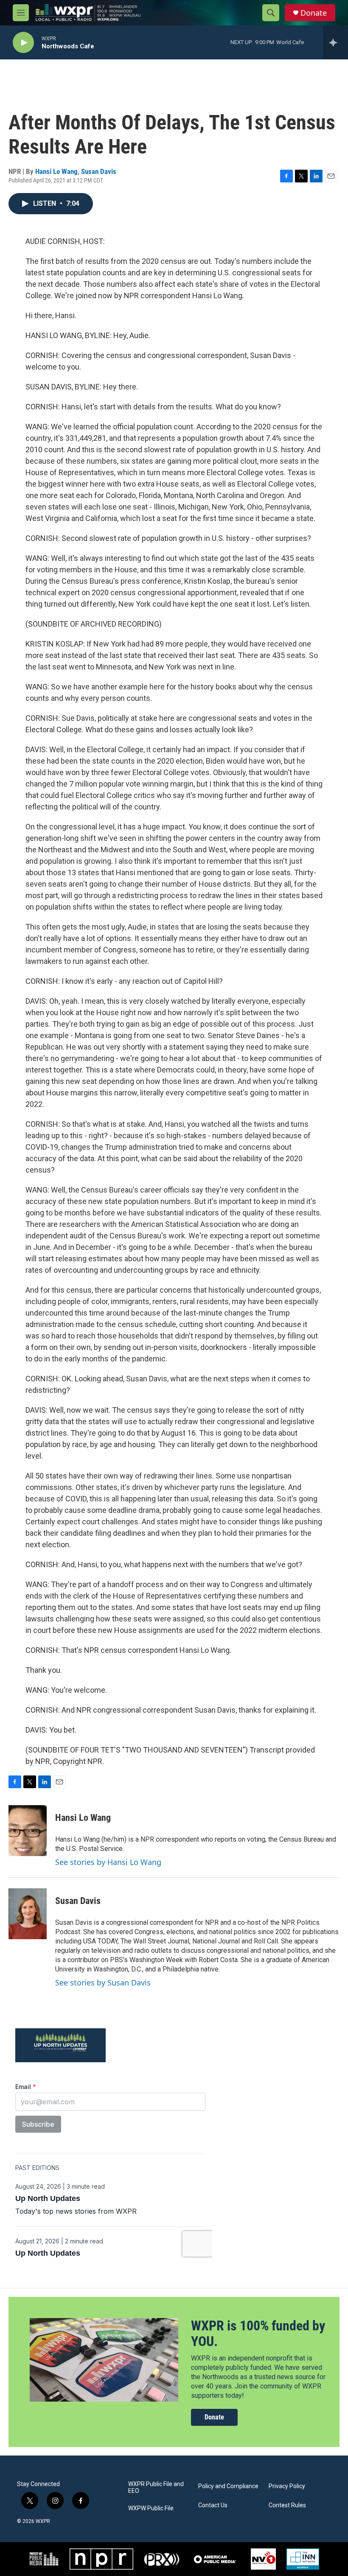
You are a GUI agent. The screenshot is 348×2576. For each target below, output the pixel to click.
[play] (23, 43)
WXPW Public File (151, 2508)
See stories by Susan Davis (103, 1982)
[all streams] (335, 42)
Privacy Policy (287, 2486)
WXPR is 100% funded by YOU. (258, 2334)
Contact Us (213, 2505)
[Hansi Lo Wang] (28, 1831)
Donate (314, 13)
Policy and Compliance (228, 2486)
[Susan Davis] (28, 1914)
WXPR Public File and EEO (156, 2488)
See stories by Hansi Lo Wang (108, 1862)
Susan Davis (99, 171)
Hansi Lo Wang (56, 171)
